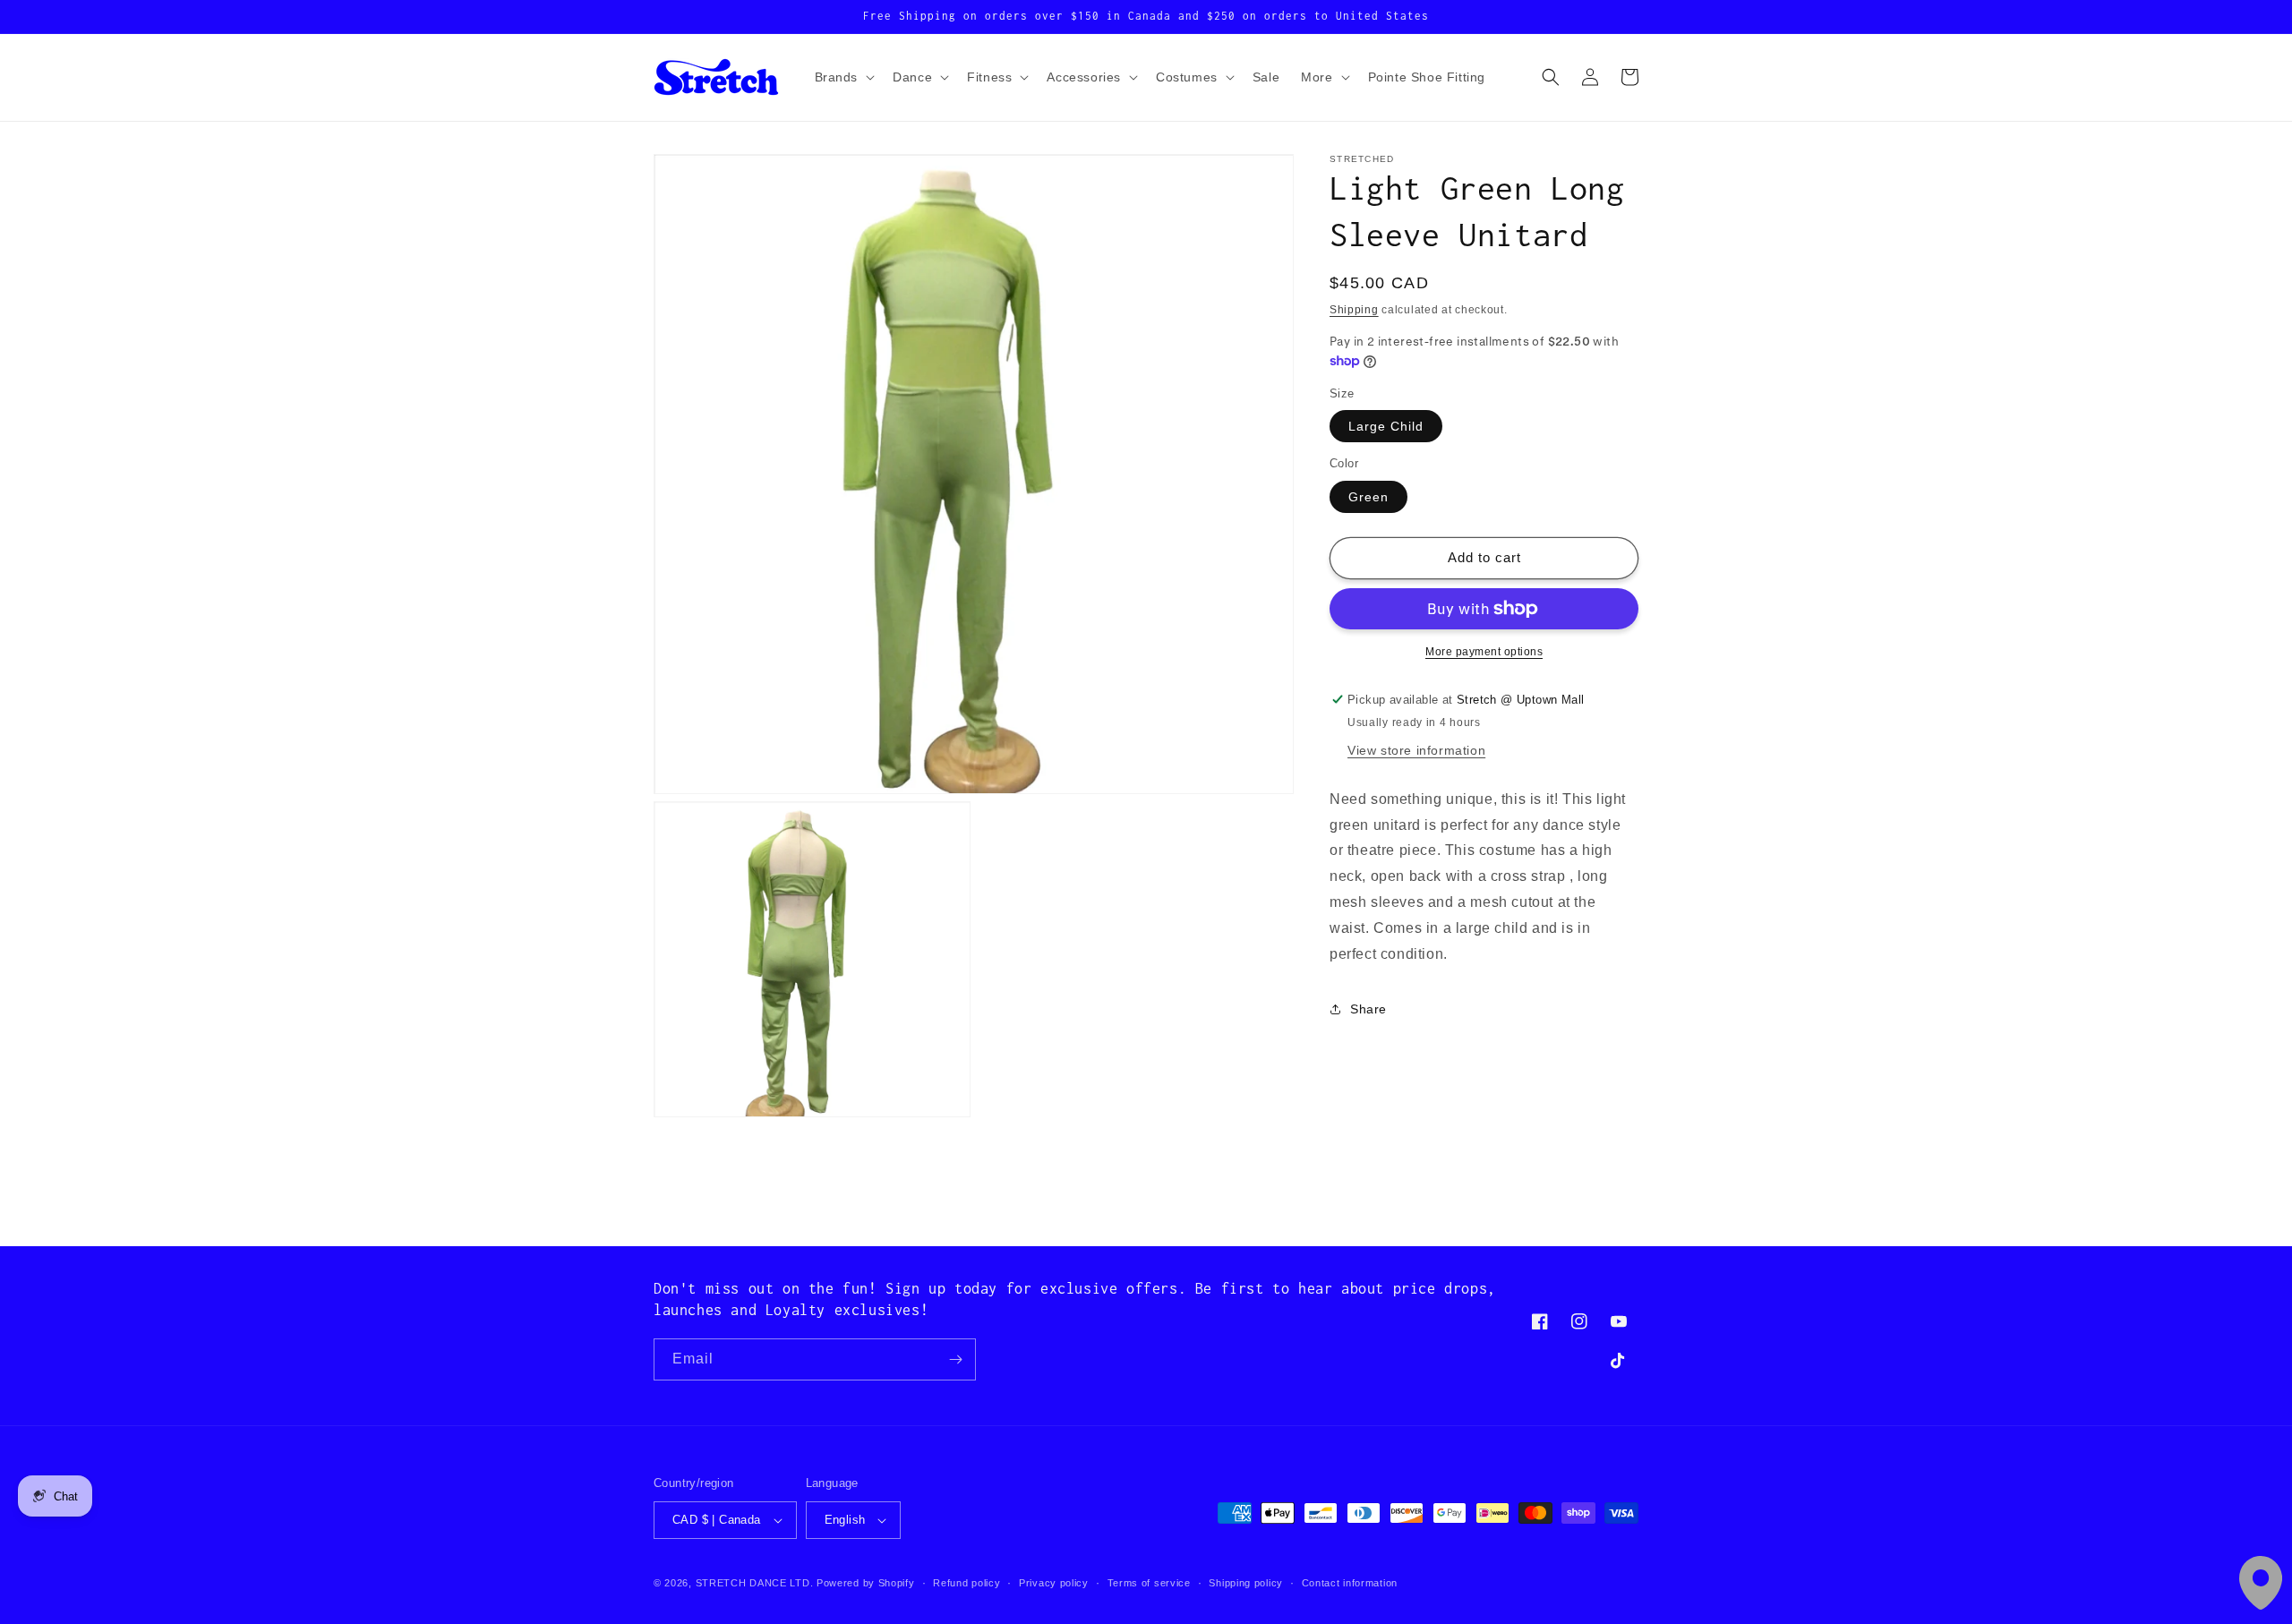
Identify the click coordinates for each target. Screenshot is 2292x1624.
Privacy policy (1054, 1583)
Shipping (1354, 310)
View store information (1416, 750)
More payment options (1484, 652)
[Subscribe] (955, 1359)
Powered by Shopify (866, 1583)
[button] (843, 77)
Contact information (1350, 1583)
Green (1368, 497)
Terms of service (1149, 1583)
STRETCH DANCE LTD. (755, 1583)
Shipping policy (1246, 1583)
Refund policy (966, 1583)
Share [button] (1368, 1009)
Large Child (1386, 426)
